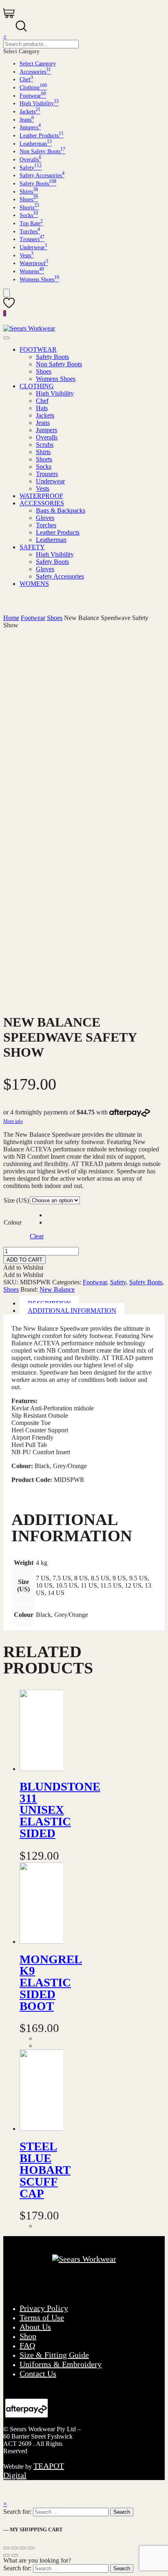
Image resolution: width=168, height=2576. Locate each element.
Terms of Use (42, 2317)
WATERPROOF (41, 496)
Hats (42, 408)
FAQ (27, 2345)
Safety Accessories (42, 175)
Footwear (33, 96)
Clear (37, 1236)
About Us (35, 2327)
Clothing (33, 88)
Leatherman (36, 144)
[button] (23, 1267)
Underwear (33, 247)
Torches (30, 232)
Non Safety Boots (42, 151)
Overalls (30, 160)
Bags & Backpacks (61, 510)
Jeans (27, 120)
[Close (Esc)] (7, 2548)
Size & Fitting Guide (54, 2355)
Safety (31, 168)
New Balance (57, 1289)
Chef (26, 79)
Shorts (29, 208)
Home (11, 618)
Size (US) (16, 1200)
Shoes (29, 199)
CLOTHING (37, 386)
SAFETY (32, 547)
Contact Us (38, 2374)
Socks (29, 215)
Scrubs (45, 445)
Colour (13, 1222)
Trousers (32, 239)
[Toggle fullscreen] (23, 2548)
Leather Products (42, 136)
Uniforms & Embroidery (61, 2364)
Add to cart (24, 1260)
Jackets (30, 112)
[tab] (92, 1311)
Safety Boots (38, 184)
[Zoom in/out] (31, 2548)
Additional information (72, 1311)
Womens (32, 271)
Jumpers (30, 127)
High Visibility (39, 103)
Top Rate (31, 223)
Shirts (29, 192)
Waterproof (34, 263)
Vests (27, 256)
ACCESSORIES (42, 503)
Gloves (45, 518)
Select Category (38, 64)
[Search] (7, 293)
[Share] (15, 2548)
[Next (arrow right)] (15, 2555)
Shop (28, 2336)
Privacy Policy (44, 2308)
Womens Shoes (39, 280)
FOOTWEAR (38, 349)
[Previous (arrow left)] (7, 2555)
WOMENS (34, 584)
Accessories (35, 72)
